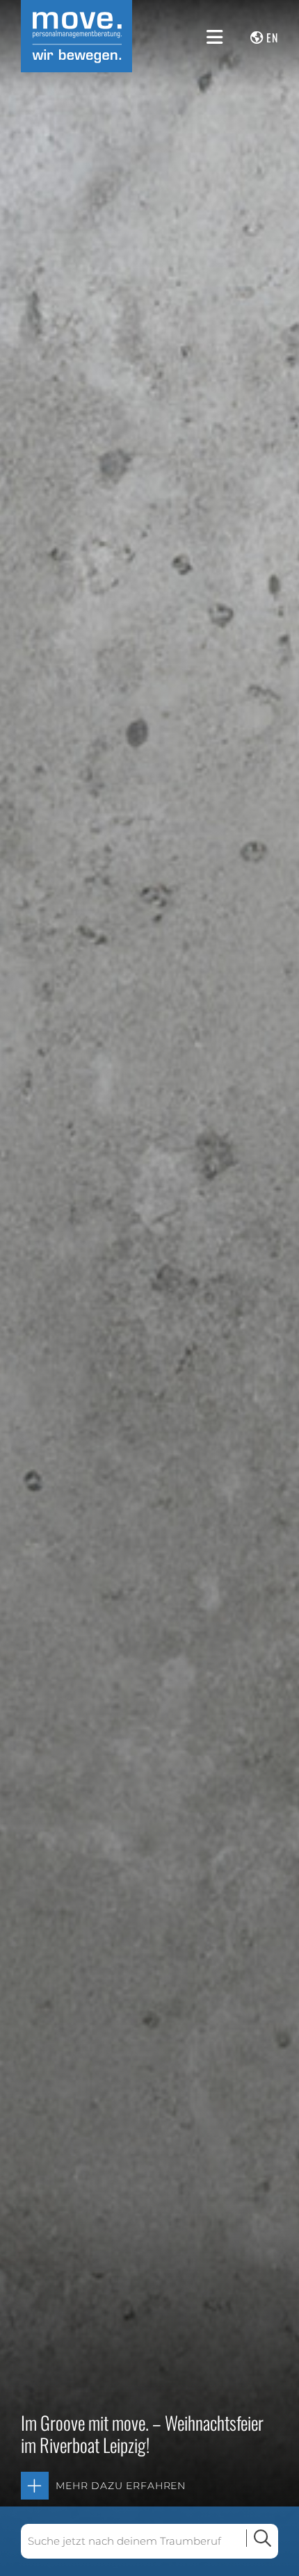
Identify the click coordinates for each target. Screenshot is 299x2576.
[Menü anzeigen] (215, 37)
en (272, 38)
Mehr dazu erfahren (121, 2486)
